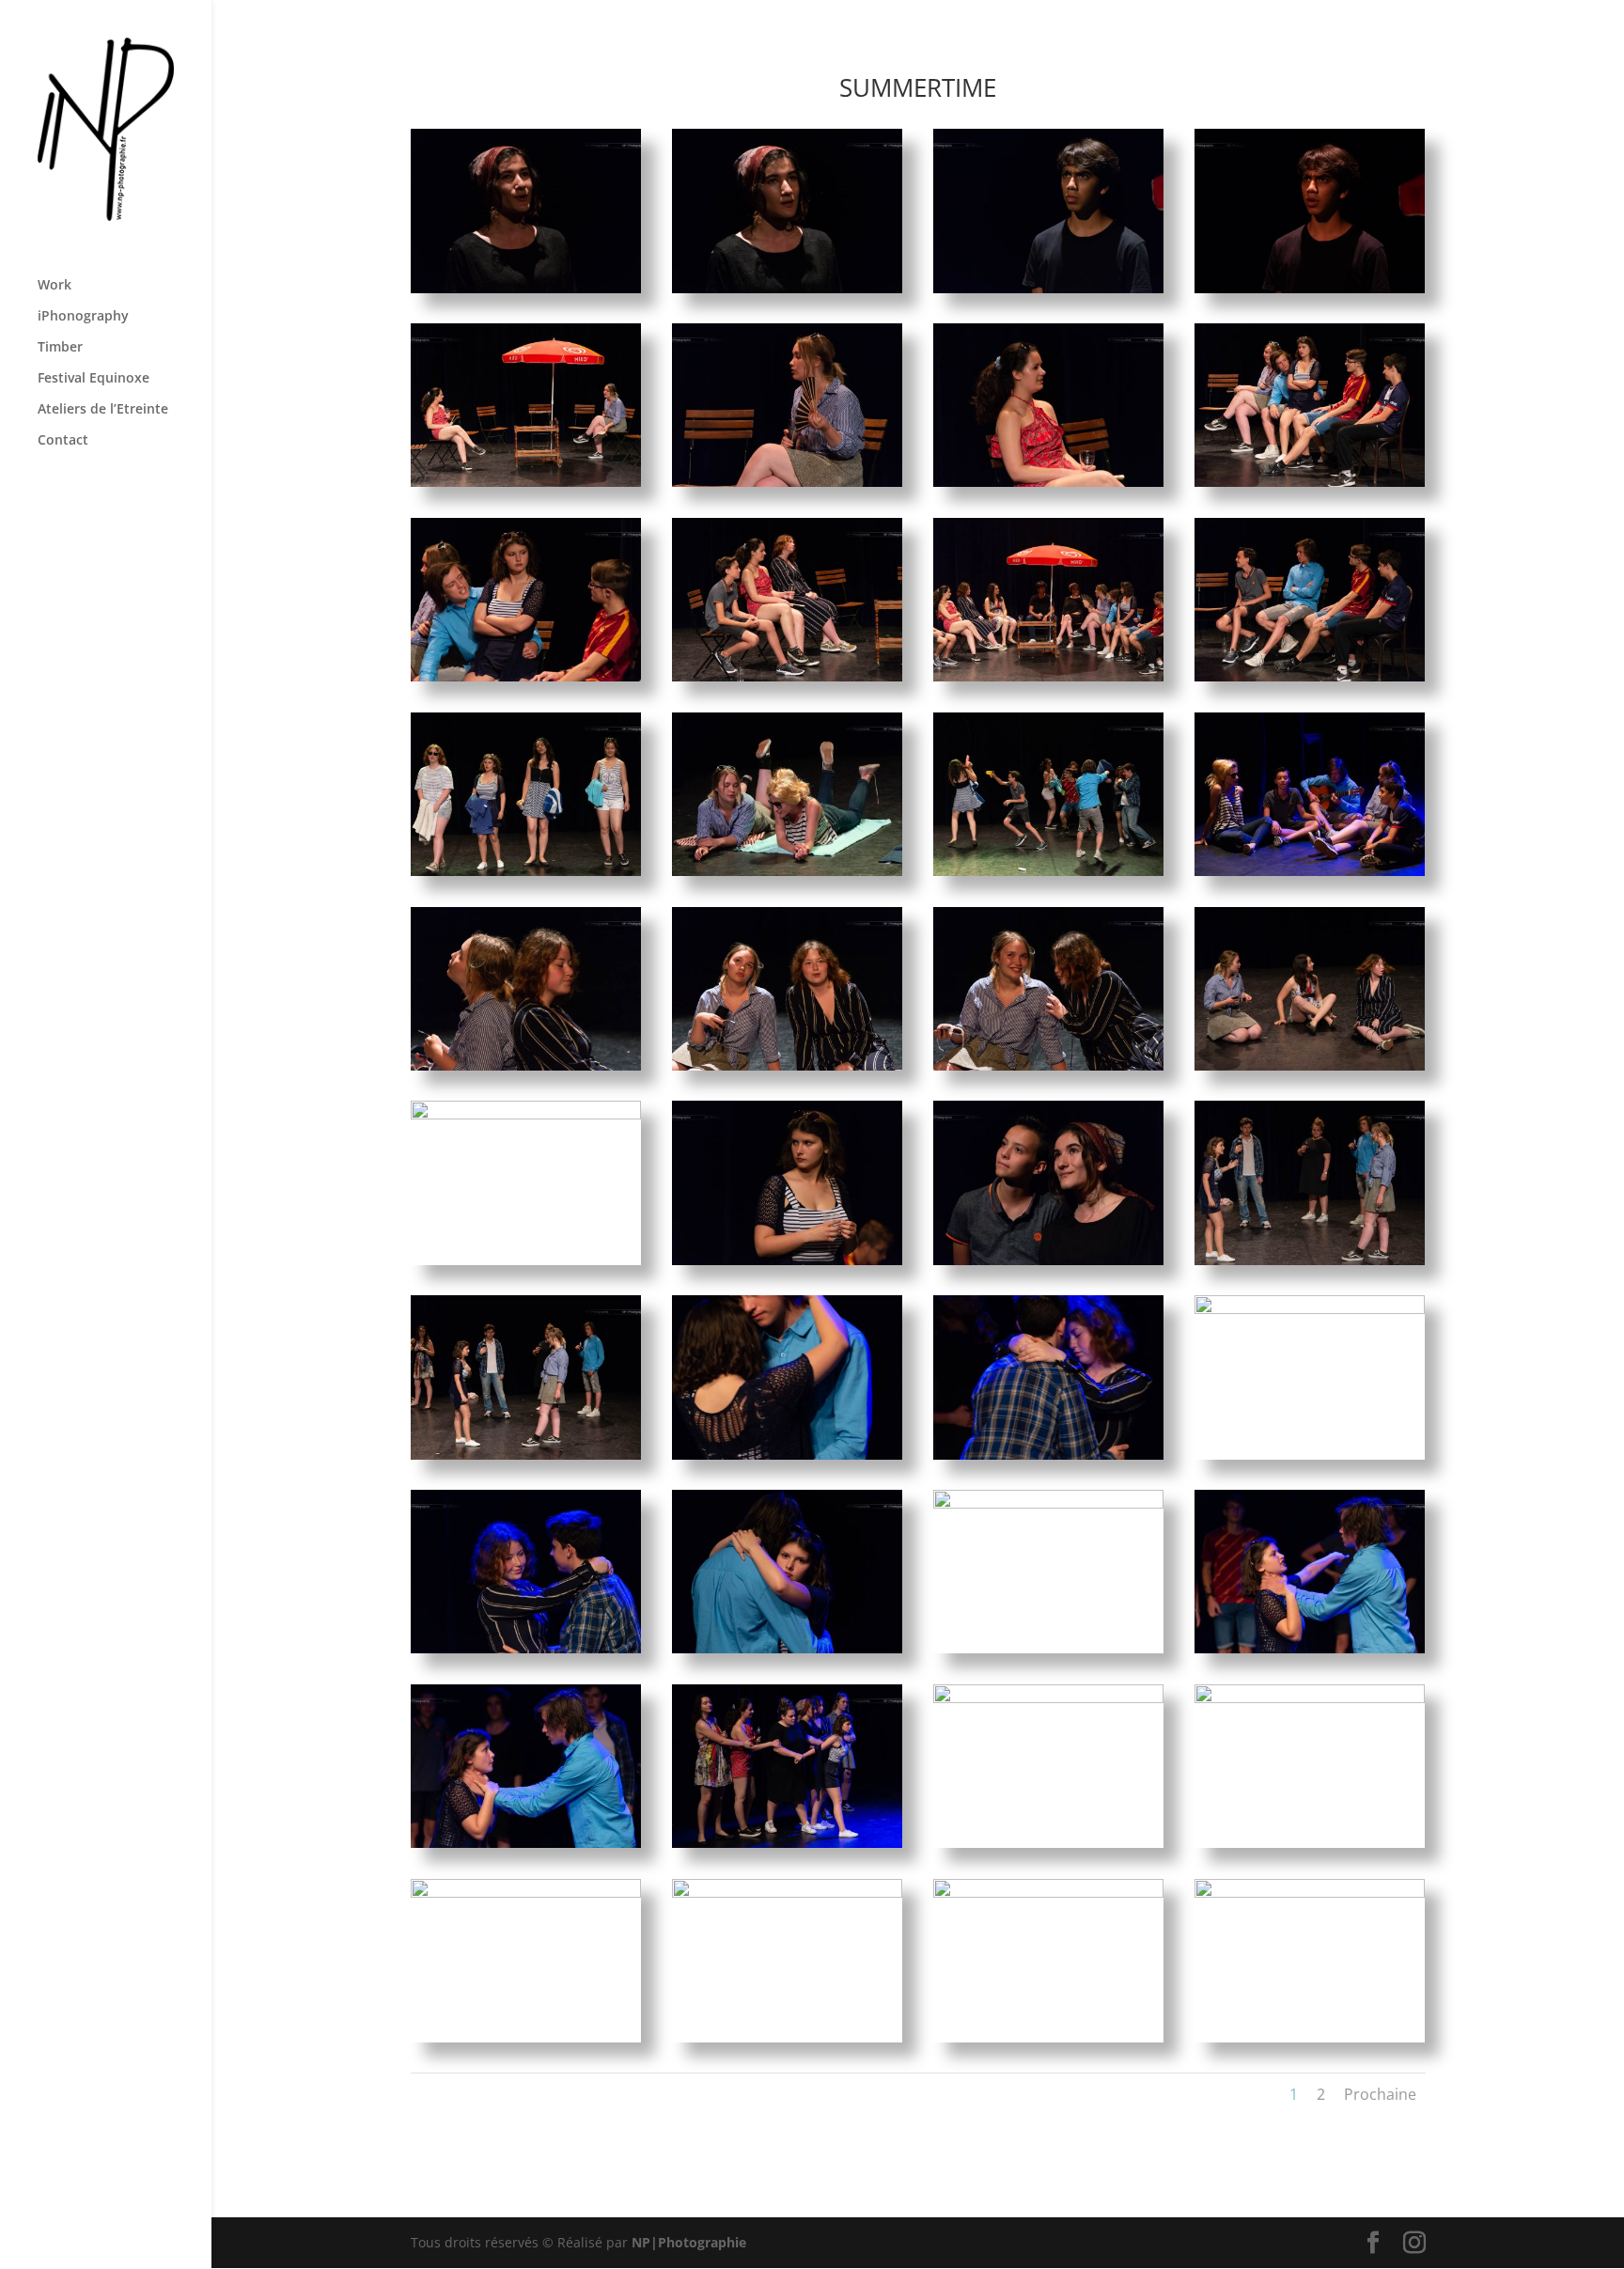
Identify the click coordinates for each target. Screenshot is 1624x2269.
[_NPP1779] (1310, 482)
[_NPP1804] (526, 1648)
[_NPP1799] (1310, 1260)
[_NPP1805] (788, 1648)
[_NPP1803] (1310, 1309)
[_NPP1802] (1049, 1455)
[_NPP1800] (526, 1455)
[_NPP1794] (1310, 1065)
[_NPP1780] (526, 676)
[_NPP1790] (526, 1065)
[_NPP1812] (1049, 1698)
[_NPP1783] (1049, 676)
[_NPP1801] (788, 1455)
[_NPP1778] (1049, 482)
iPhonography (83, 317)
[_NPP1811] (788, 1843)
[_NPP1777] (788, 482)
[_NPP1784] (1310, 676)
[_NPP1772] (526, 288)
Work (55, 286)
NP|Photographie (689, 2242)
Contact (63, 441)
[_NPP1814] (526, 1893)
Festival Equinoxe (94, 379)
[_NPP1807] (1049, 1503)
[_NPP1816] (1049, 1893)
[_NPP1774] (1049, 288)
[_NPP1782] (788, 676)
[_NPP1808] (1310, 1648)
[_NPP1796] (788, 1260)
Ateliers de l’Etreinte (103, 410)
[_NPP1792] (1049, 1065)
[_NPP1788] (1310, 871)
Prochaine (1380, 2094)
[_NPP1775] (1310, 288)
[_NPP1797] (1049, 1260)
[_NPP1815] (788, 1893)
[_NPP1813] (1310, 1698)
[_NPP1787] (1049, 871)
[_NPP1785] (526, 871)
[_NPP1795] (526, 1114)
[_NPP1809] (526, 1843)
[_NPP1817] (1310, 1893)
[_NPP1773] (788, 288)
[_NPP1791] (788, 1065)
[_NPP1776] (526, 482)
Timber (60, 348)
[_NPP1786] (788, 871)
